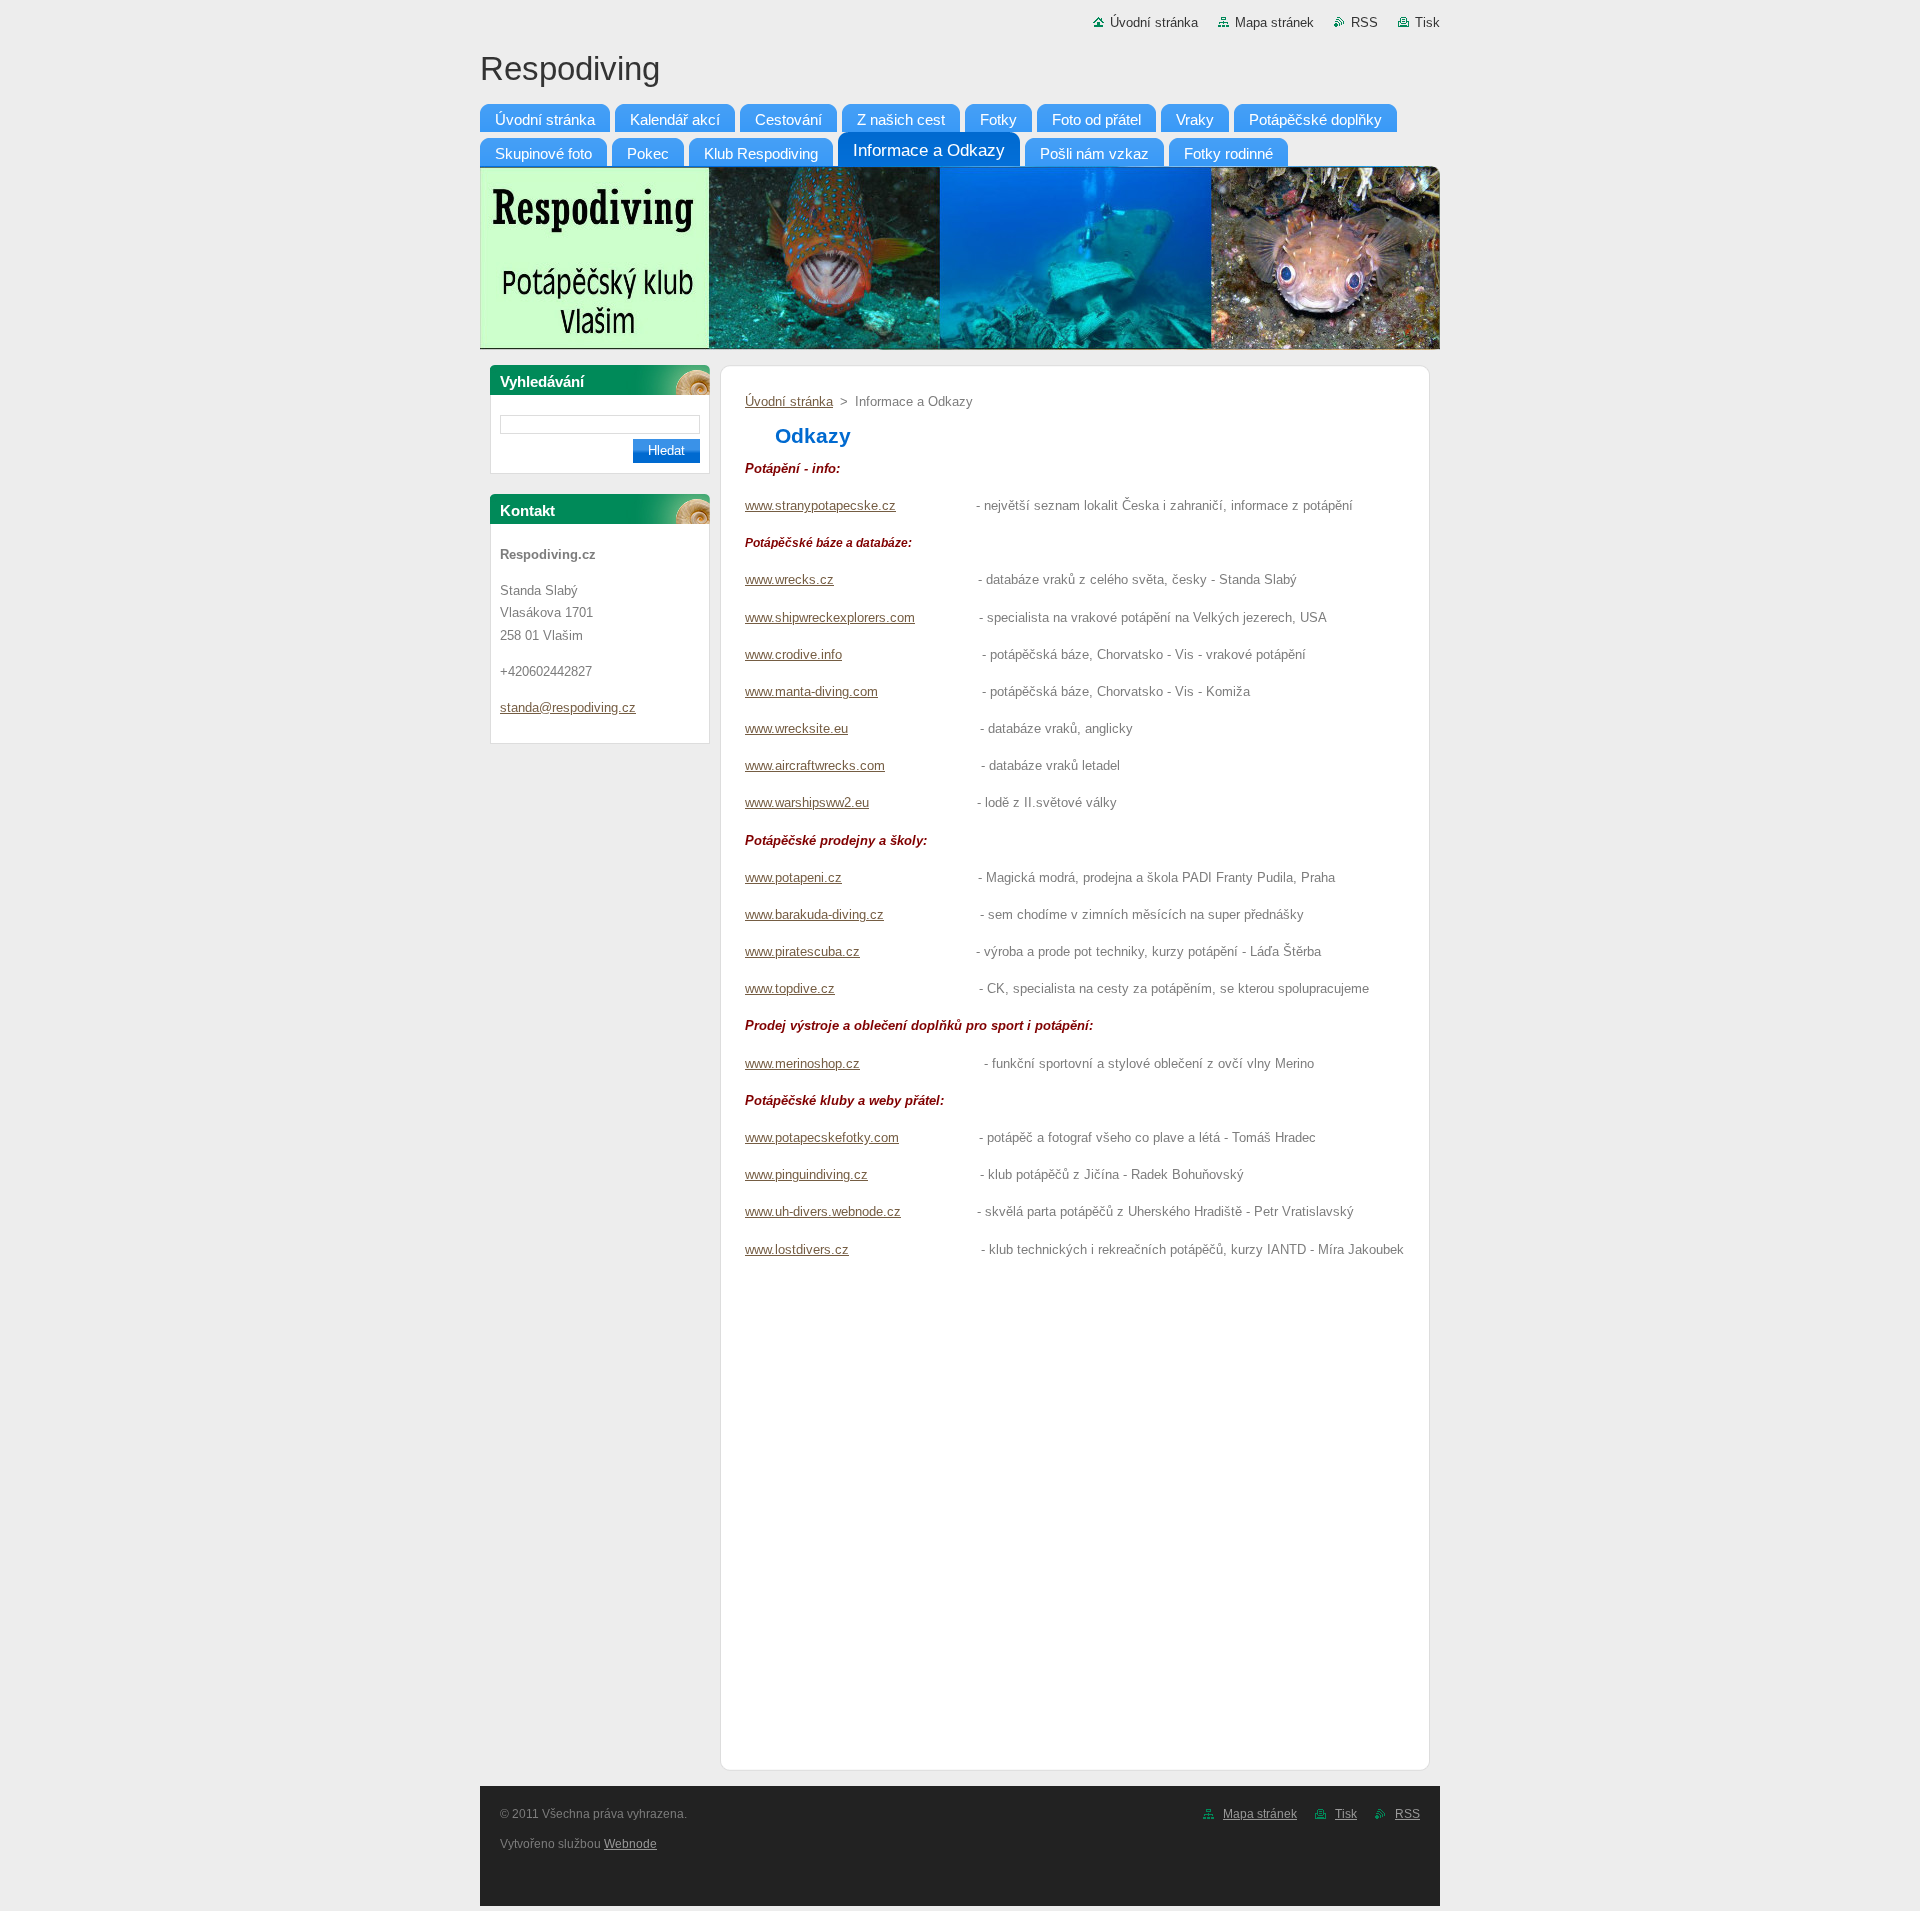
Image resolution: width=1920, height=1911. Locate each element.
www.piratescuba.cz (802, 951)
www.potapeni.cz (793, 877)
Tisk (1427, 22)
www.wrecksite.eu (796, 728)
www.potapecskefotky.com (822, 1137)
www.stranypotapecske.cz (820, 505)
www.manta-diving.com (811, 691)
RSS (1364, 22)
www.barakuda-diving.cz (814, 914)
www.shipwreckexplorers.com (830, 617)
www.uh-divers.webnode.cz (823, 1211)
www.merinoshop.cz (802, 1063)
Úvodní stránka (1154, 22)
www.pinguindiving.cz (806, 1174)
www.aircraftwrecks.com (815, 765)
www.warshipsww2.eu (807, 802)
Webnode (630, 1844)
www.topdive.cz (790, 988)
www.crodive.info (793, 654)
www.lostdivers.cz (797, 1249)
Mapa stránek (1274, 22)
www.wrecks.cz (789, 579)
